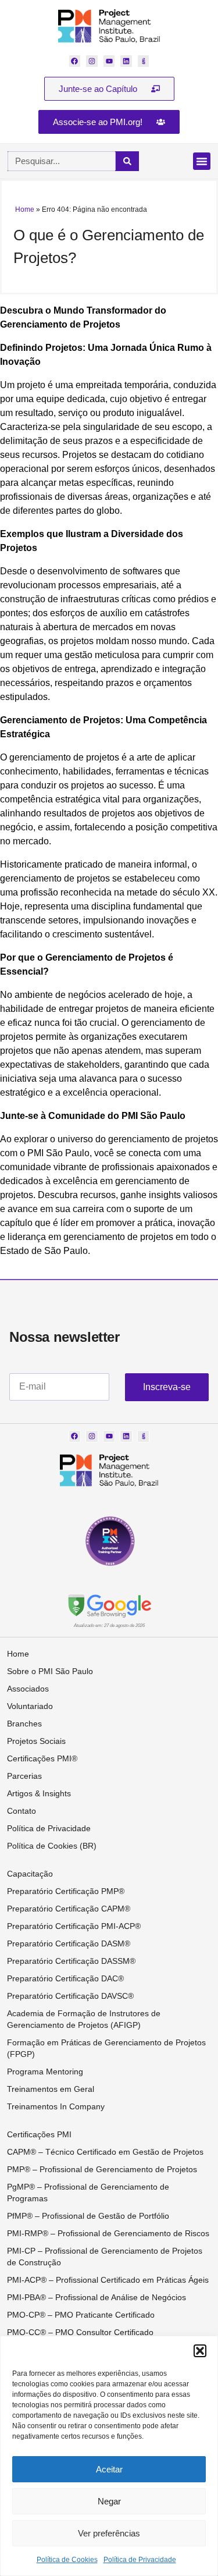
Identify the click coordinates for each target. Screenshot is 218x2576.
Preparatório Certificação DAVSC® (70, 1996)
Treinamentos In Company (56, 2106)
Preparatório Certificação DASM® (69, 1943)
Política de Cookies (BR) (52, 1846)
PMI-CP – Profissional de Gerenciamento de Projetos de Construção (105, 2257)
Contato (22, 1811)
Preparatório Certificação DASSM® (71, 1961)
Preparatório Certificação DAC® (65, 1978)
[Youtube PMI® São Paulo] (109, 61)
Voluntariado (30, 1706)
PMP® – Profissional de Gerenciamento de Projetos (102, 2169)
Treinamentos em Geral (51, 2089)
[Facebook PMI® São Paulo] (75, 61)
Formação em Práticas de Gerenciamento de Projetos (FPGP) (106, 2048)
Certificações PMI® (42, 1758)
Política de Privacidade (140, 2560)
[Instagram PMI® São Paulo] (92, 61)
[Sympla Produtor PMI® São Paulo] (144, 61)
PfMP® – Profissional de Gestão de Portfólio (88, 2216)
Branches (24, 1724)
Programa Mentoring (45, 2072)
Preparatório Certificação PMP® (66, 1891)
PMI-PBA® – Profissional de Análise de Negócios (97, 2297)
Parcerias (24, 1776)
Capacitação (30, 1874)
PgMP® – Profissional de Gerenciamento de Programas (88, 2193)
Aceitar (109, 2469)
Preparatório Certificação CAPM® (69, 1909)
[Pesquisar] (127, 161)
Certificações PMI (39, 2134)
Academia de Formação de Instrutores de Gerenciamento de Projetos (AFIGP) (84, 2019)
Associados (28, 1689)
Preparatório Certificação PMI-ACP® (74, 1926)
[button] (200, 2351)
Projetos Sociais (36, 1741)
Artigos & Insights (39, 1793)
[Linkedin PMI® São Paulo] (126, 61)
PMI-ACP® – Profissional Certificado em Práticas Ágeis (108, 2280)
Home (25, 209)
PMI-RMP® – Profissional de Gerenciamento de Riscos (108, 2233)
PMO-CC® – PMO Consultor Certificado (80, 2332)
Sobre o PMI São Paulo (50, 1671)
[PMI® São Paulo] (109, 26)
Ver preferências (109, 2533)
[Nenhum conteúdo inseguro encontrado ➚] (109, 1605)
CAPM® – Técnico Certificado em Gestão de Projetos (105, 2152)
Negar (109, 2501)
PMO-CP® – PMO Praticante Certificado (81, 2315)
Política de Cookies (67, 2560)
